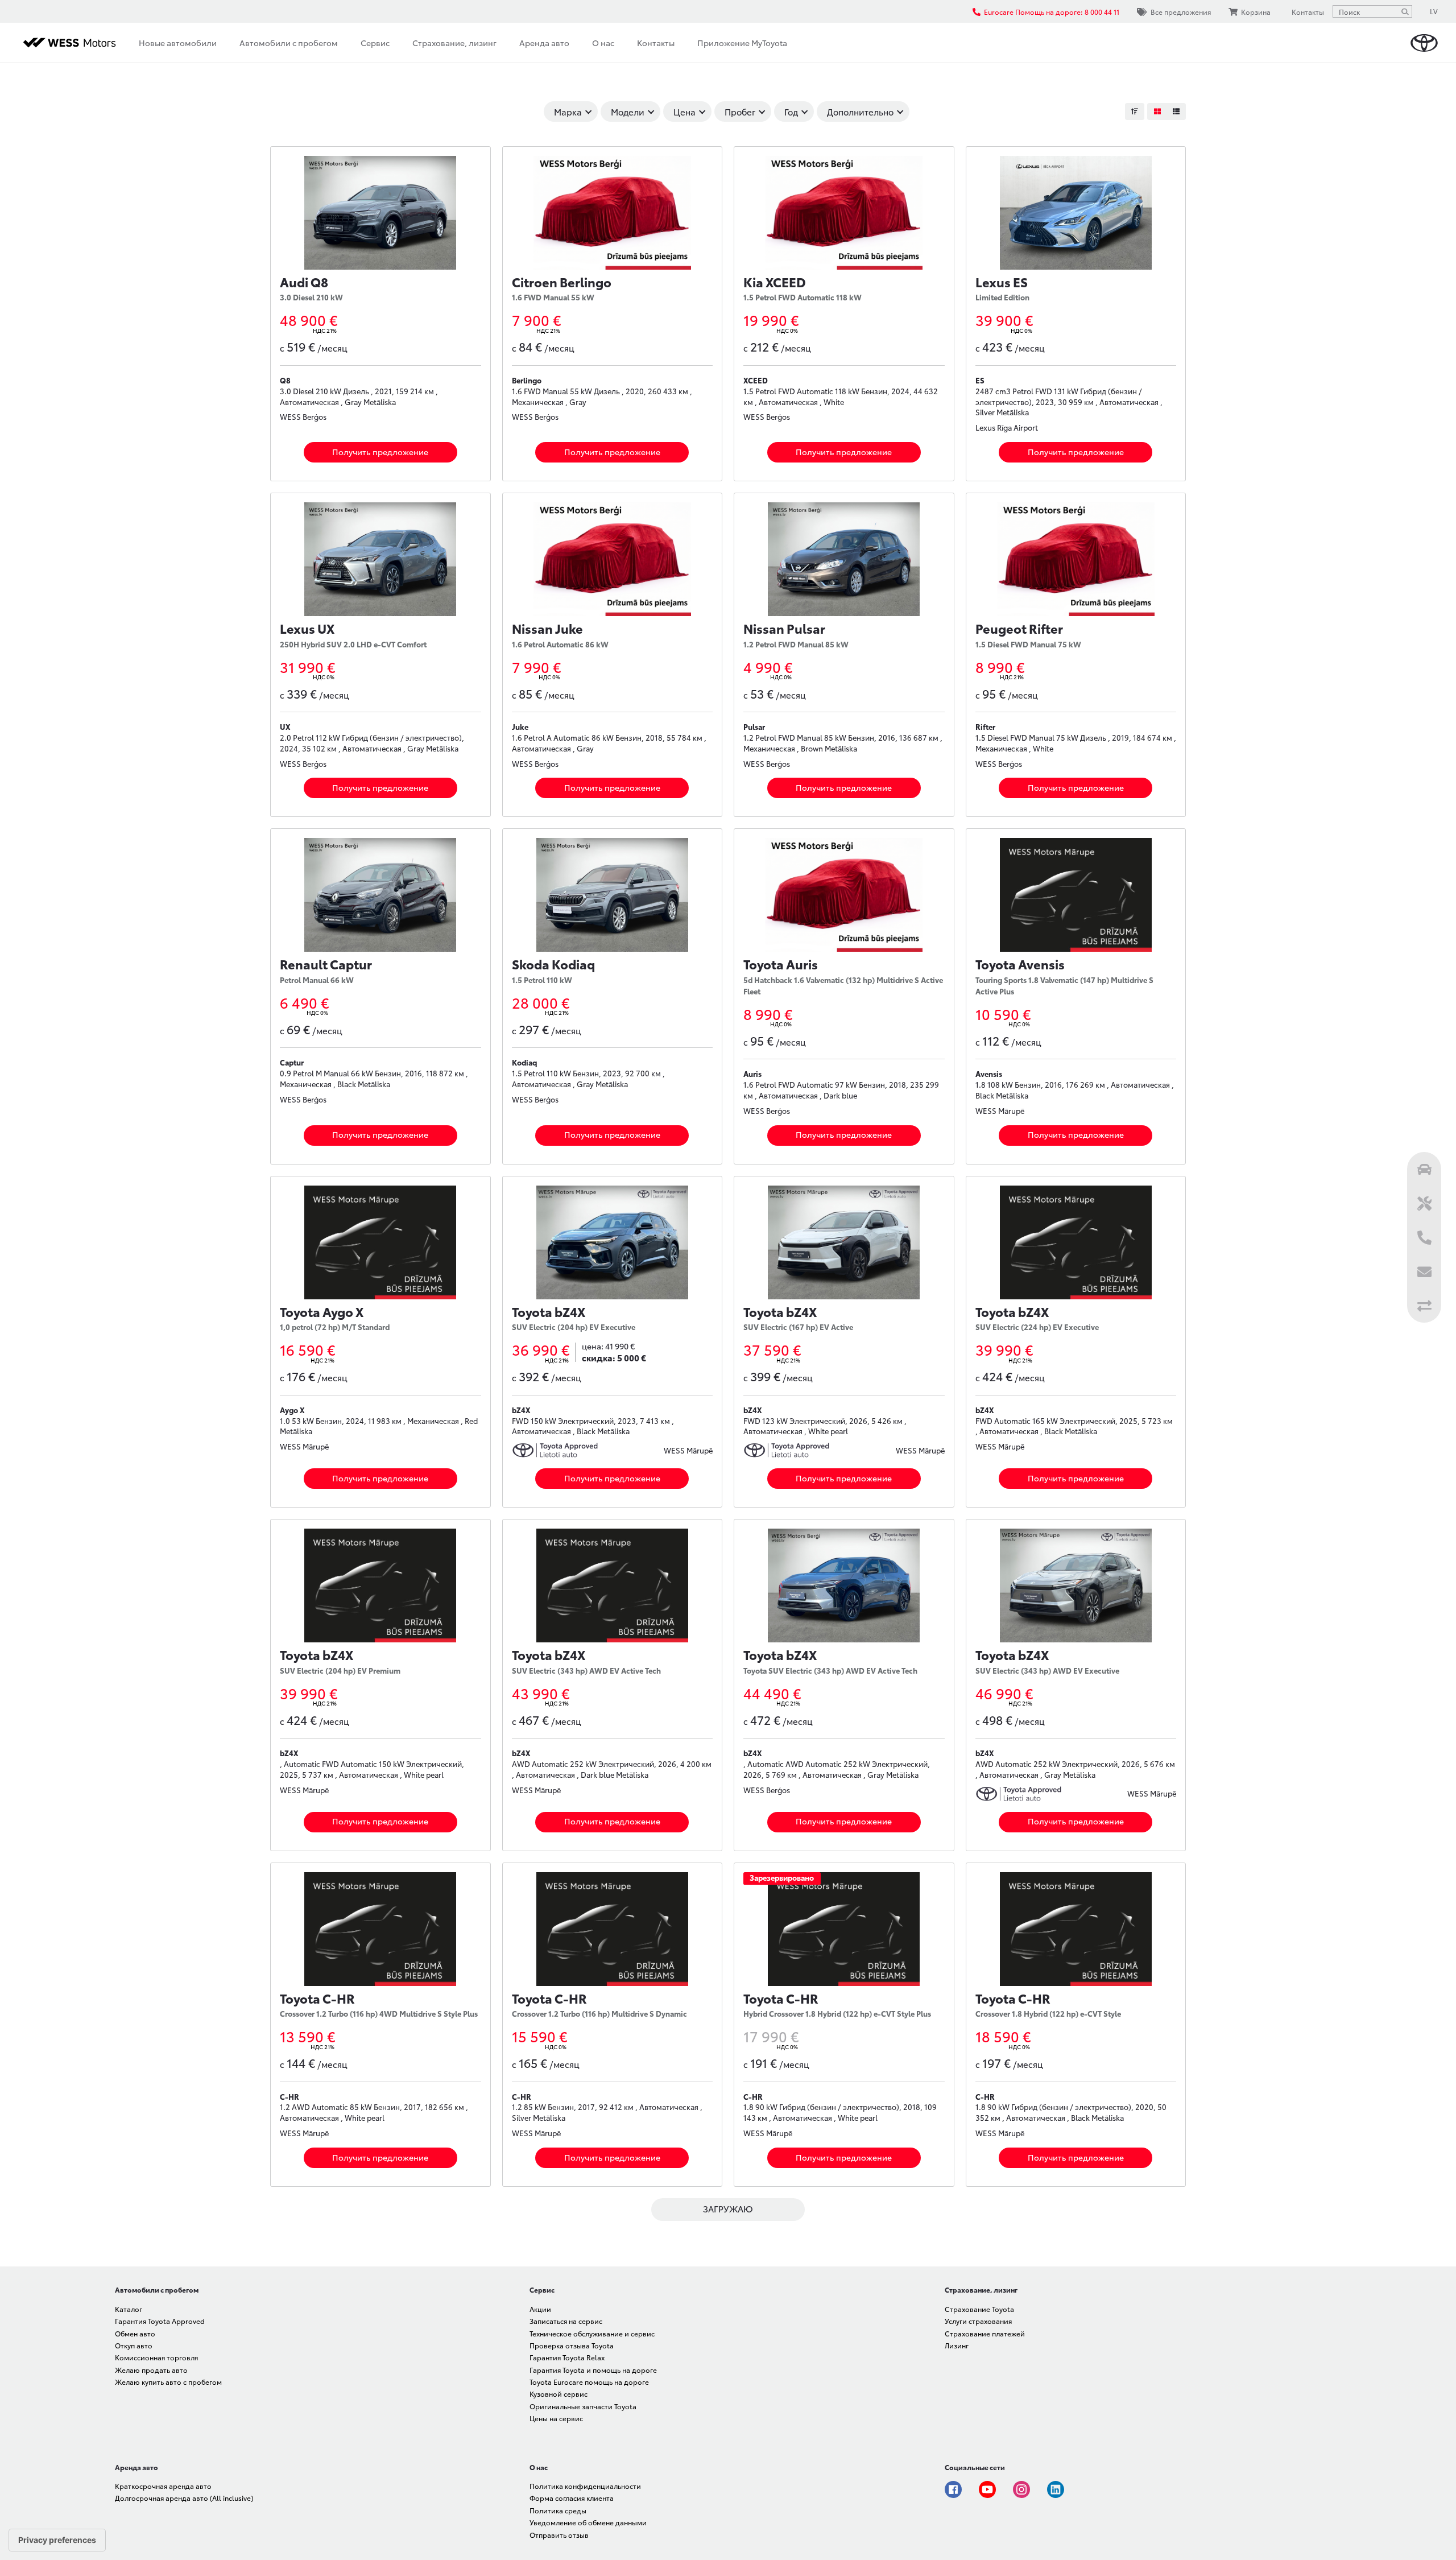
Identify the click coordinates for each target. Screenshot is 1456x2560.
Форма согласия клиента (572, 2498)
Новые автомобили (178, 43)
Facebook (953, 2489)
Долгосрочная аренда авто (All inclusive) (184, 2498)
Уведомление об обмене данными (588, 2522)
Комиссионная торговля (156, 2357)
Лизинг (957, 2345)
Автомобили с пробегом (289, 43)
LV (1434, 11)
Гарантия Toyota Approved (160, 2321)
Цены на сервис (556, 2418)
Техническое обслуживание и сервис (592, 2333)
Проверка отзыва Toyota (572, 2345)
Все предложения (1181, 12)
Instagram (1021, 2489)
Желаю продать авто (151, 2370)
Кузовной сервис (559, 2394)
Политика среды (558, 2510)
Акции (540, 2309)
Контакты (656, 43)
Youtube (987, 2489)
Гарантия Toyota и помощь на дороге (593, 2370)
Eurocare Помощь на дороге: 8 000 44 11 (1052, 12)
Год (791, 112)
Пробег (740, 112)
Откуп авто (134, 2345)
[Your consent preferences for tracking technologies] (57, 2540)
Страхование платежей (985, 2333)
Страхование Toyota (979, 2309)
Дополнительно (860, 112)
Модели (628, 112)
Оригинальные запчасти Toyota (583, 2406)
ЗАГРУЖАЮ (728, 2208)
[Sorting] (1135, 112)
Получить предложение (380, 452)
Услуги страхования (978, 2321)
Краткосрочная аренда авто (163, 2486)
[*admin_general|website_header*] (1424, 43)
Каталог (129, 2309)
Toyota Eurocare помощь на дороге (589, 2382)
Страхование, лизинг (454, 43)
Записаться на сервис (566, 2321)
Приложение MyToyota (742, 43)
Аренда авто (544, 43)
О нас (603, 43)
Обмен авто (135, 2333)
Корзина (1256, 12)
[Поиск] (1405, 11)
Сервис (375, 43)
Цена (684, 112)
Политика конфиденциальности (585, 2486)
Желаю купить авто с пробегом (168, 2382)
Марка (568, 112)
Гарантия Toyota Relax (567, 2357)
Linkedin (1056, 2489)
